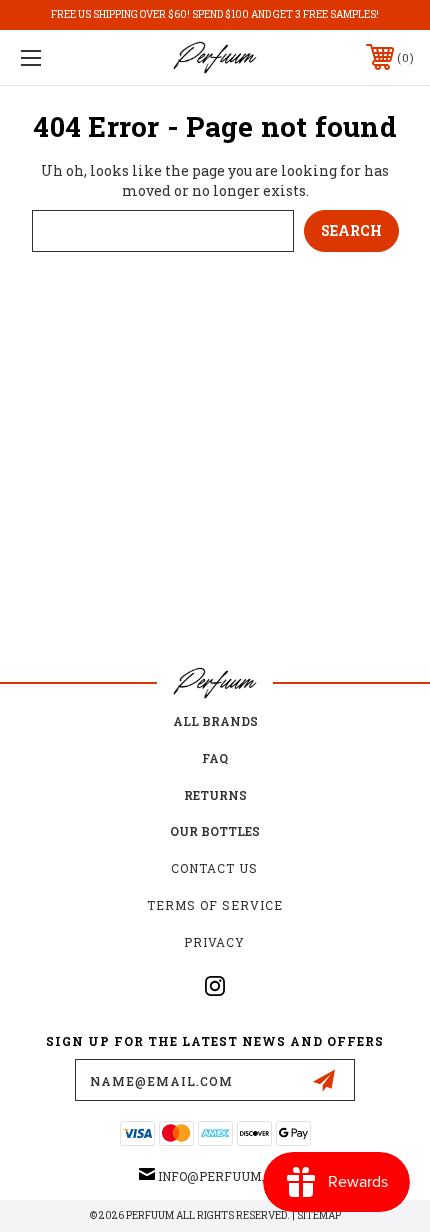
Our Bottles (215, 831)
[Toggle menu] (60, 57)
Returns (215, 795)
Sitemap (319, 1215)
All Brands (215, 721)
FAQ (215, 758)
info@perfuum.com (224, 1176)
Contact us (214, 868)
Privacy (214, 942)
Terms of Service (215, 905)
